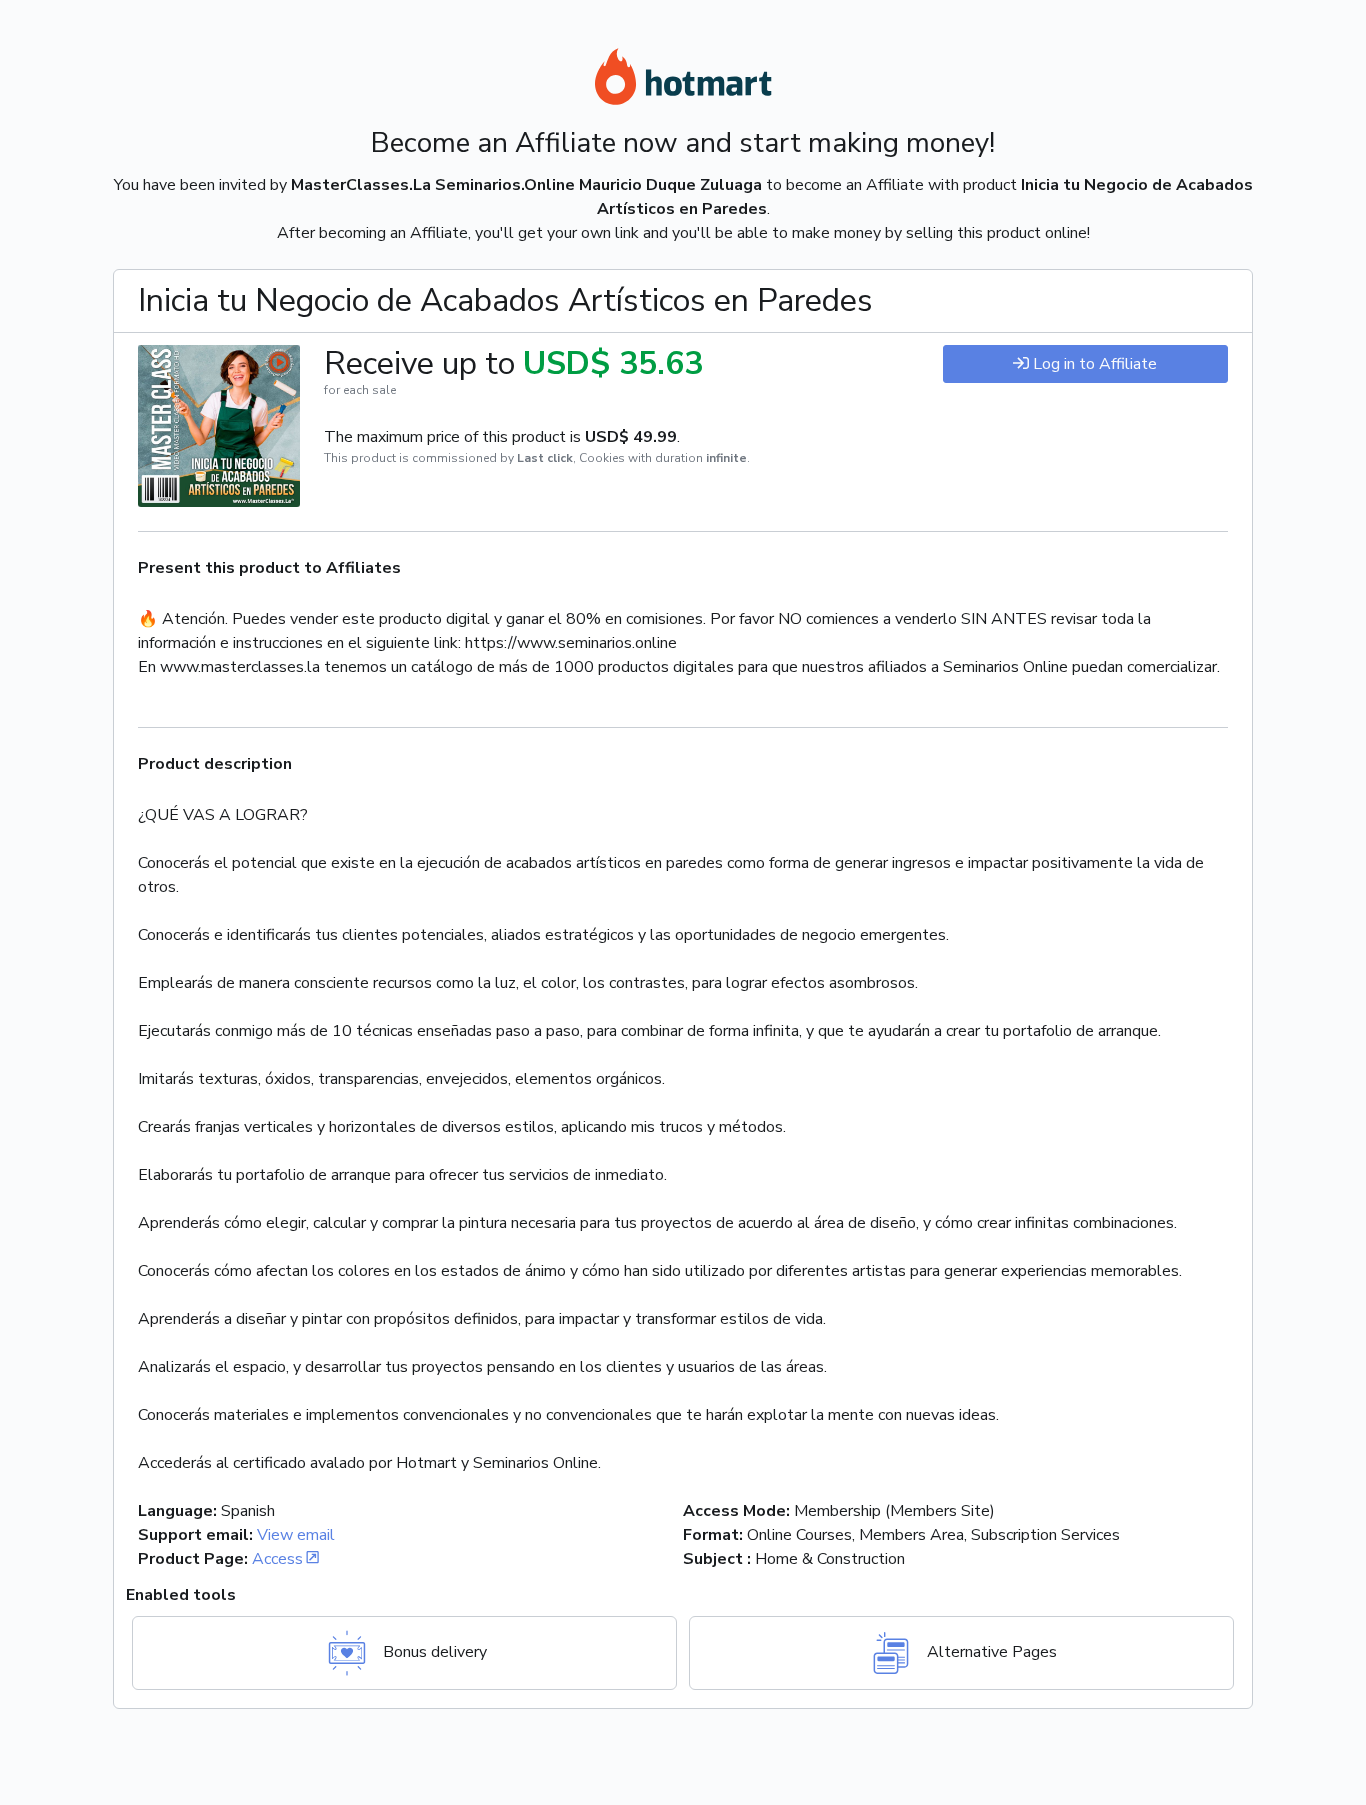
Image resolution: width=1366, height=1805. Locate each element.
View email (296, 1535)
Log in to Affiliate (1095, 364)
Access (277, 1559)
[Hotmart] (683, 80)
